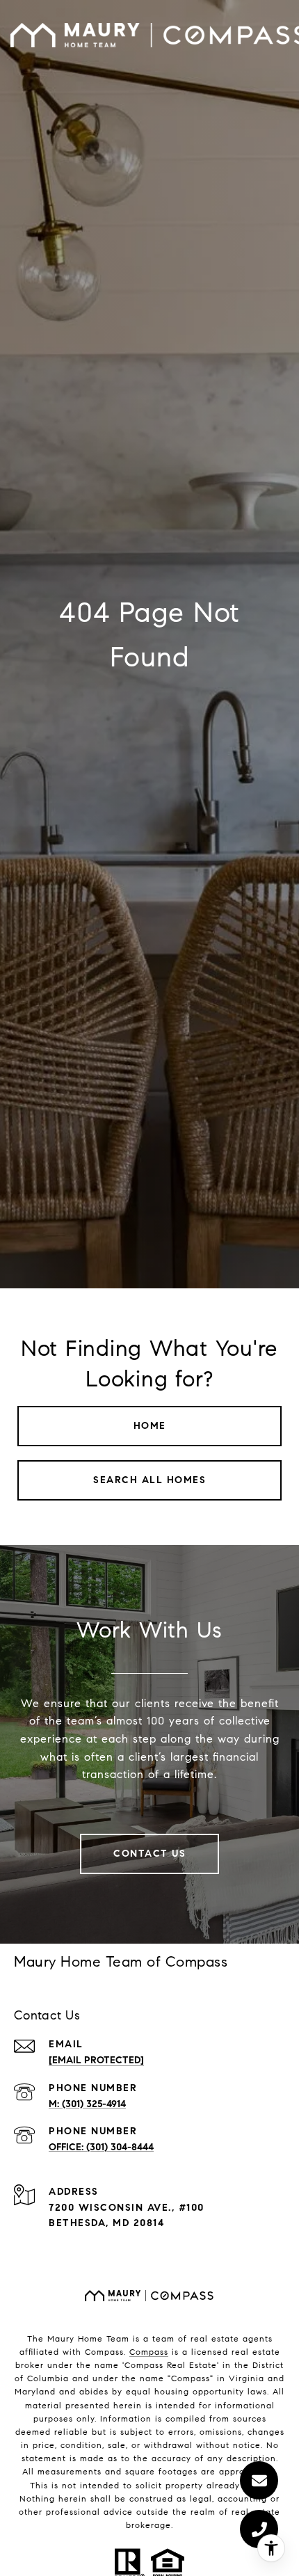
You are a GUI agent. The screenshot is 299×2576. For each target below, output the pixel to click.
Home (150, 1426)
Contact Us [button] (149, 1854)
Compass (149, 2352)
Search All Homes (149, 1480)
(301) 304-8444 (120, 2147)
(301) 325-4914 (94, 2104)
